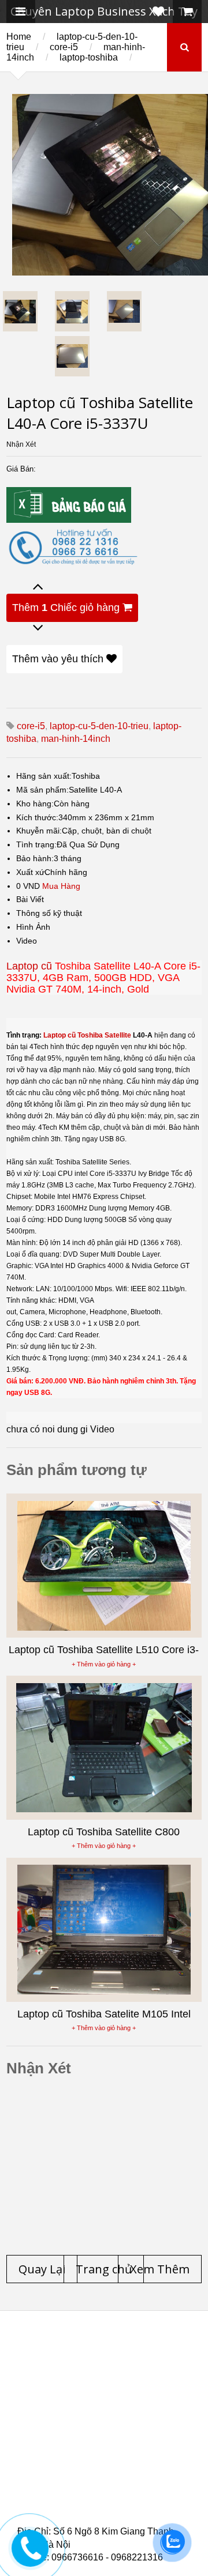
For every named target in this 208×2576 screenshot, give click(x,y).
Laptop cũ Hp (111, 2352)
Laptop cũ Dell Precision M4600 (103, 2422)
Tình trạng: (36, 844)
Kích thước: (37, 817)
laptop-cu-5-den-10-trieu (99, 726)
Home (19, 37)
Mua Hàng (61, 886)
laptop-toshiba (89, 57)
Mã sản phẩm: (42, 790)
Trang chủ (38, 2352)
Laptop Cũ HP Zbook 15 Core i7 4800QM (114, 2463)
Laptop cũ (29, 966)
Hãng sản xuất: (44, 776)
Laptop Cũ (62, 2380)
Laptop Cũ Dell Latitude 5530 (98, 2505)
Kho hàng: (35, 804)
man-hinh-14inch (76, 739)
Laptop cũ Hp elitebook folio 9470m (111, 2394)
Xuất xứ (30, 872)
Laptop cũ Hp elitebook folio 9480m (111, 2408)
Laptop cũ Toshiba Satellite (87, 1035)
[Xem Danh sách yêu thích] (158, 12)
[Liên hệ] (30, 2557)
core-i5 (64, 47)
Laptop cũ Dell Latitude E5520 (100, 2491)
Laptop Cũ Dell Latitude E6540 (100, 2449)
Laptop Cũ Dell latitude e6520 (100, 2518)
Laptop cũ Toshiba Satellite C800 (104, 1832)
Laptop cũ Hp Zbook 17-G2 (91, 2477)
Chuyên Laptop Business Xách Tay (104, 11)
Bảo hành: (35, 858)
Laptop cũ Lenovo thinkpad (127, 2366)
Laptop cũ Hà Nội (140, 2380)
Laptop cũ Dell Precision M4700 (103, 2435)
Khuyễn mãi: (39, 831)
